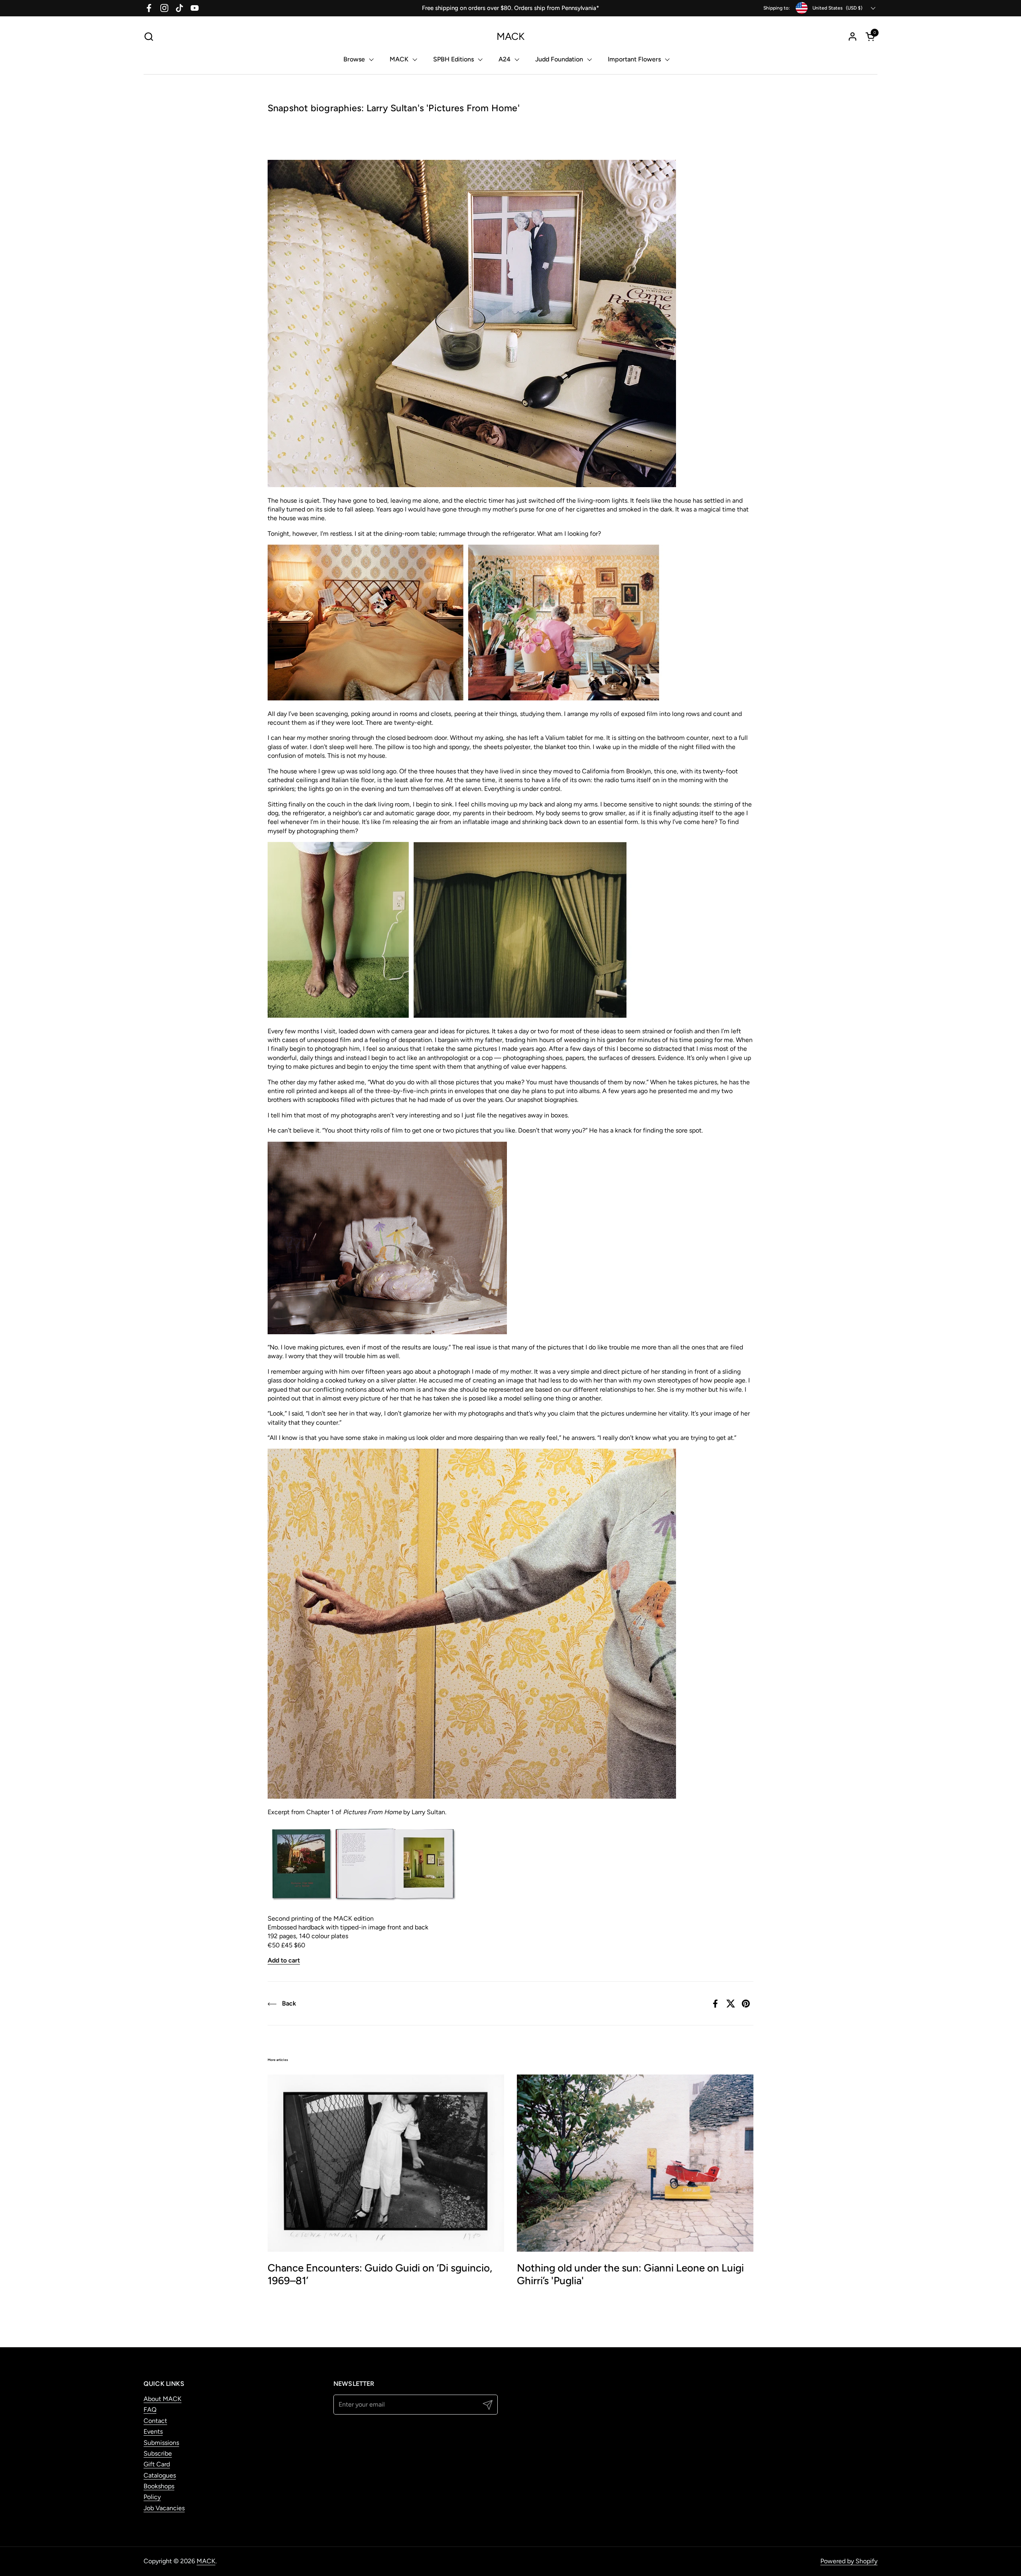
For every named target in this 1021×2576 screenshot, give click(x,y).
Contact (155, 2421)
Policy (152, 2497)
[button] (149, 36)
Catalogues (160, 2475)
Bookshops (159, 2486)
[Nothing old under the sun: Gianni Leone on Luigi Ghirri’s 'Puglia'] (635, 2163)
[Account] (852, 36)
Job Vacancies (164, 2508)
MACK (510, 36)
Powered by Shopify (849, 2561)
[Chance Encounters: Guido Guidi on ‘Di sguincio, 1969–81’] (386, 2163)
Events (153, 2431)
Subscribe (158, 2453)
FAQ (150, 2410)
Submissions (161, 2443)
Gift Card (157, 2464)
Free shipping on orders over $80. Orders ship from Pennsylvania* (510, 8)
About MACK (163, 2399)
